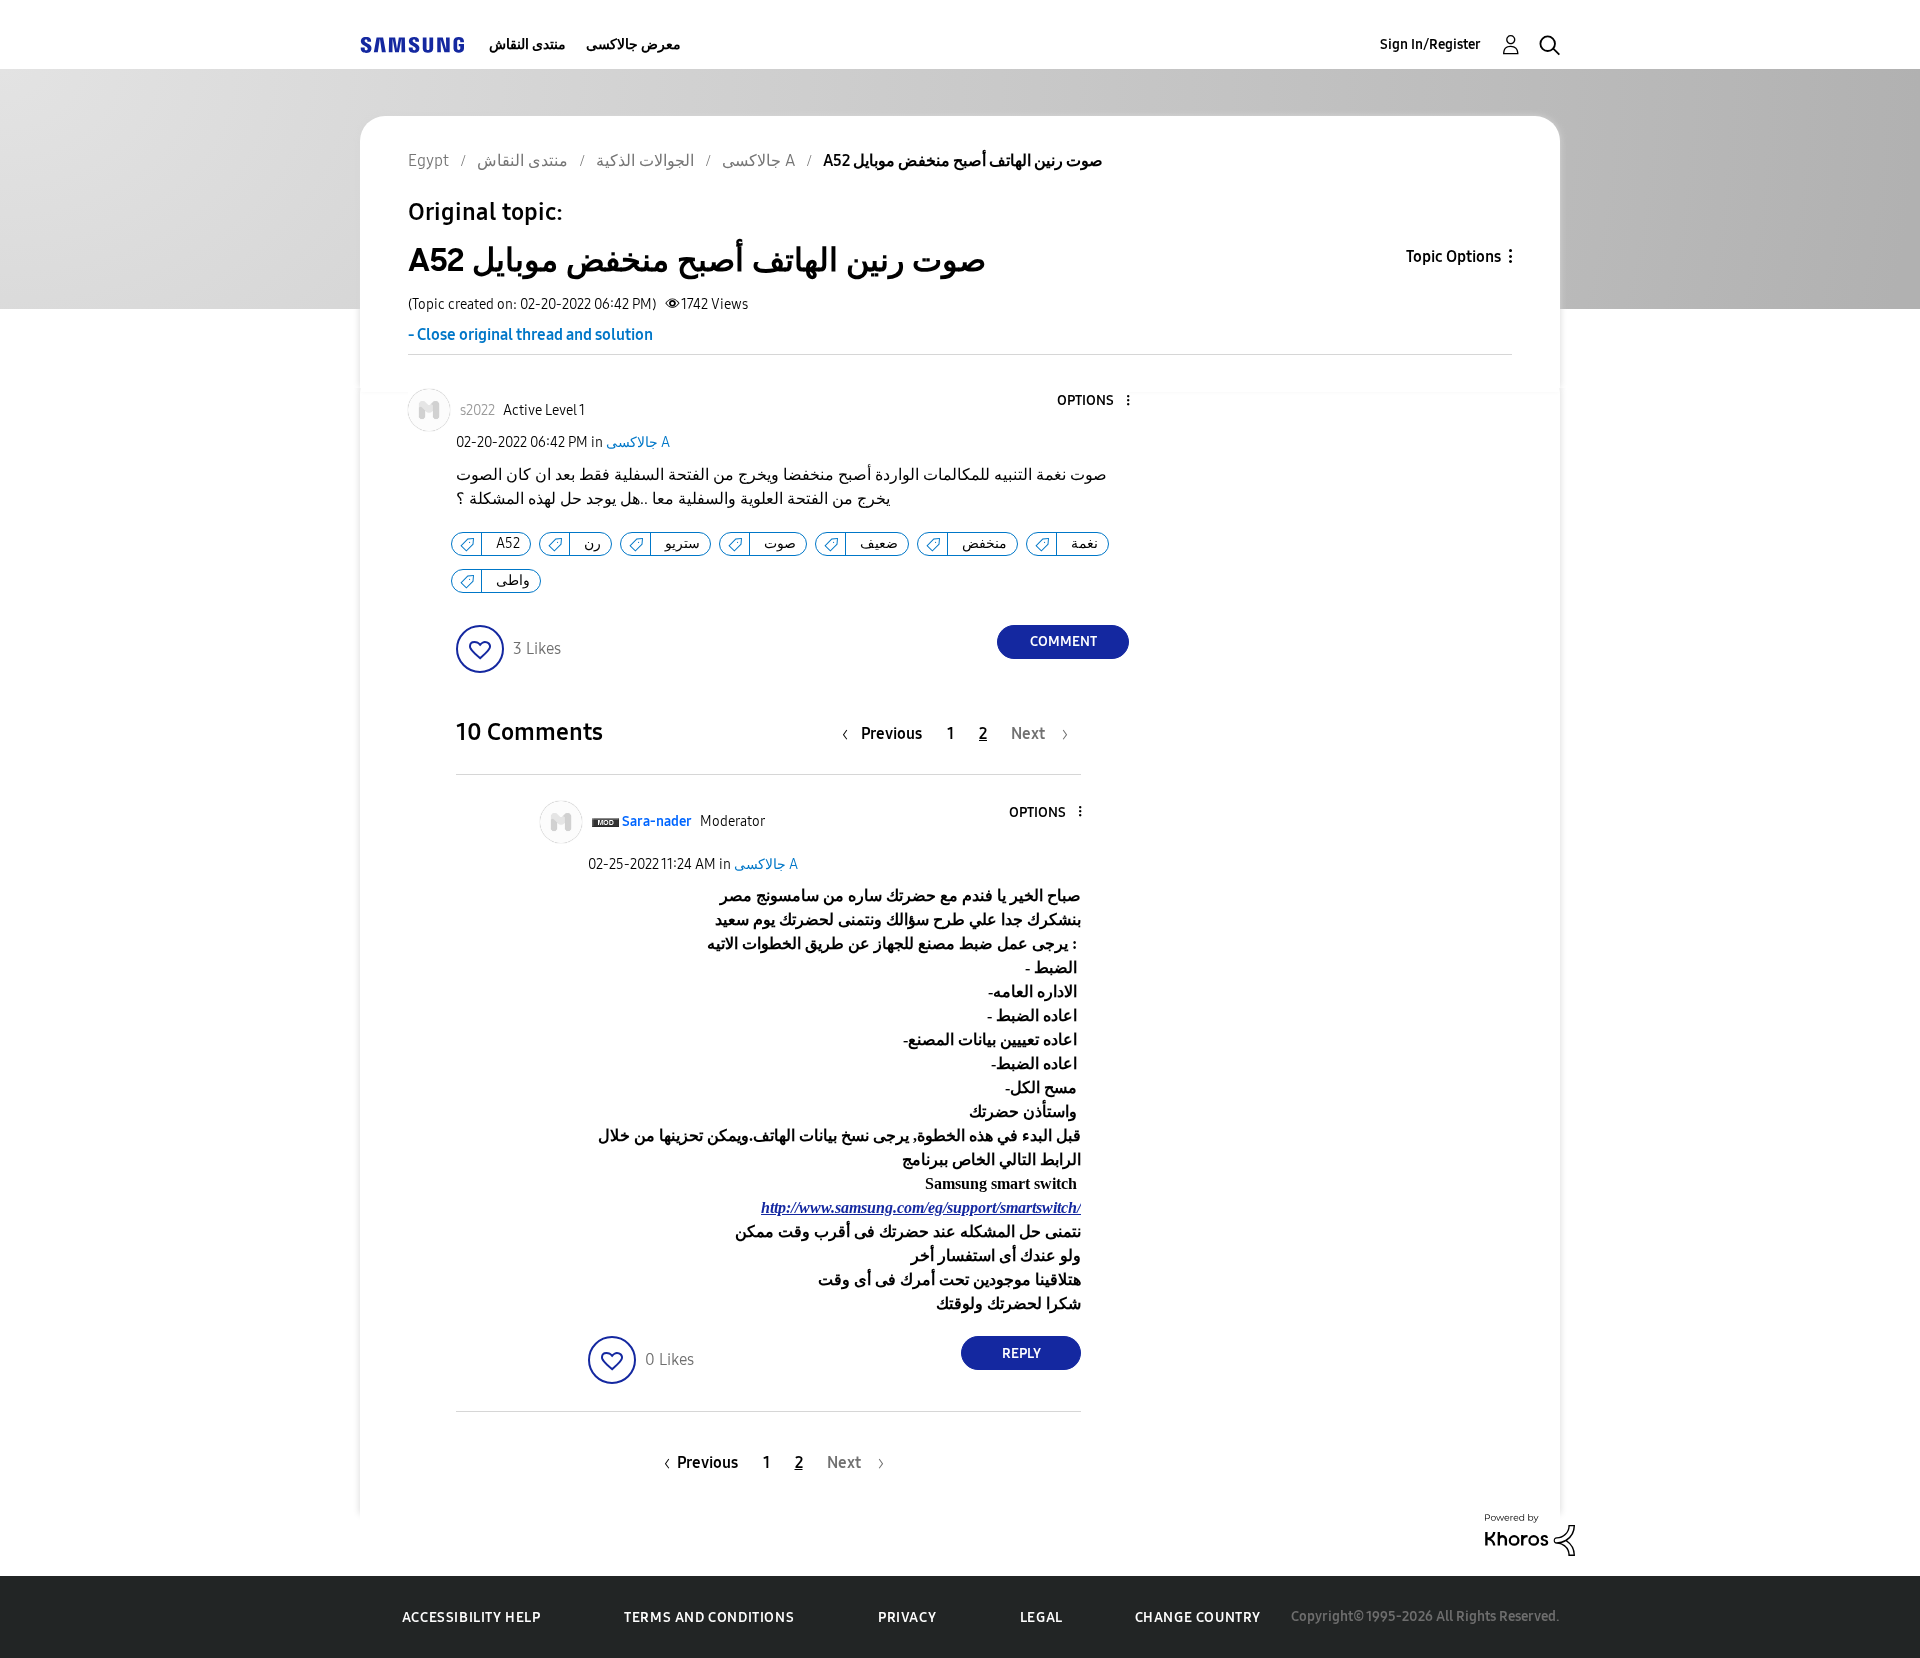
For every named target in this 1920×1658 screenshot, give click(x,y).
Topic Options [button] (1453, 256)
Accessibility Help (471, 1617)
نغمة (1084, 543)
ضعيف (879, 543)
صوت (780, 543)
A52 (508, 543)
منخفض (984, 543)
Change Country (1198, 1617)
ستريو (682, 543)
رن (592, 543)
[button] (1095, 401)
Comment (1063, 641)
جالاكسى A (638, 442)
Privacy (907, 1617)
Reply (1021, 1353)
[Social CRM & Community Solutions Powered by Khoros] (1530, 1533)
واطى (513, 580)
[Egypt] (412, 44)
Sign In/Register (1430, 44)
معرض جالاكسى (633, 44)
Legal (1041, 1617)
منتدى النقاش (527, 44)
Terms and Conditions (709, 1617)
